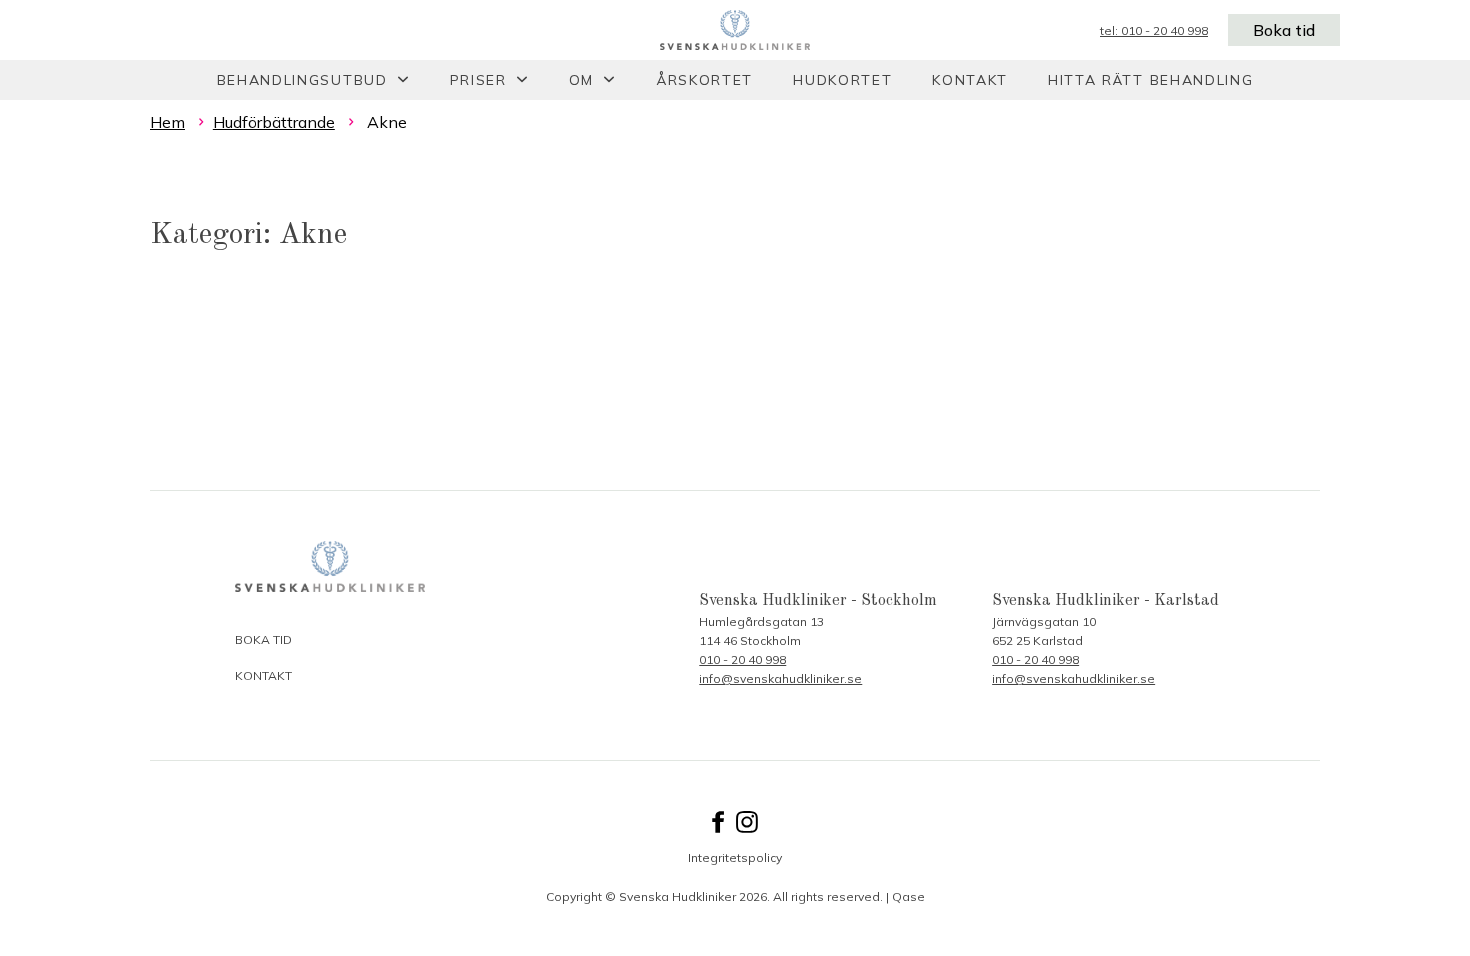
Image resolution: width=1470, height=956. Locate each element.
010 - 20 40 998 (742, 659)
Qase (908, 896)
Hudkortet (842, 80)
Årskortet (704, 80)
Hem (167, 122)
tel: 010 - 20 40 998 (1154, 30)
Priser (478, 80)
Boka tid (1284, 30)
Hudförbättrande (274, 122)
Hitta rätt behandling (1150, 80)
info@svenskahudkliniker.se (780, 678)
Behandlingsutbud (302, 80)
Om (581, 80)
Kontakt (970, 80)
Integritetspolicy (735, 857)
